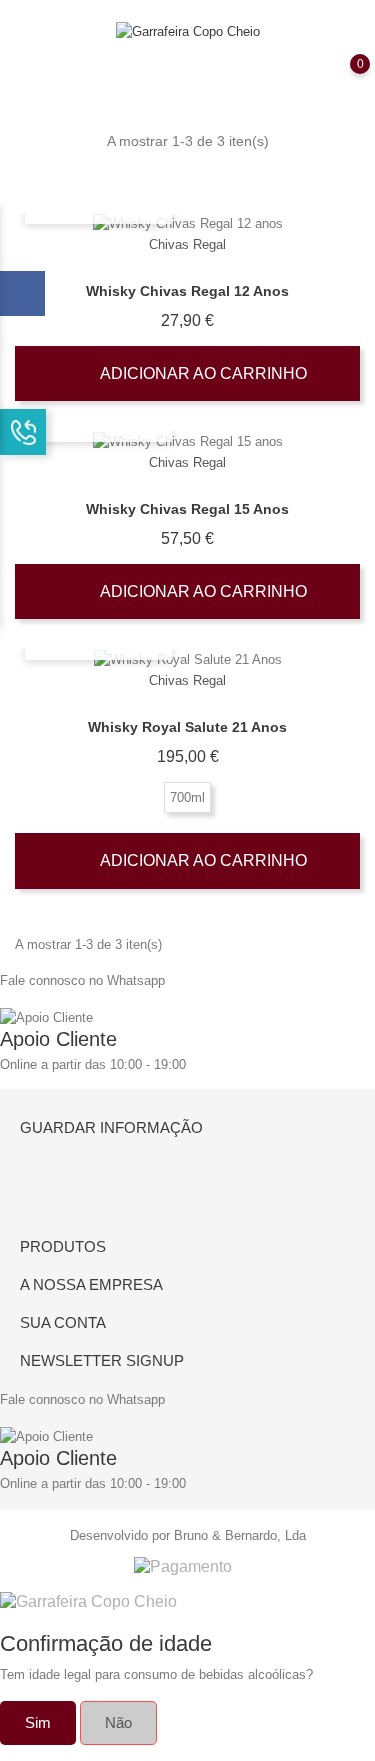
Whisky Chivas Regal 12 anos (187, 291)
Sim (38, 1722)
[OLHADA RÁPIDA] (187, 224)
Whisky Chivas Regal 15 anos (187, 509)
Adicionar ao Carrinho (201, 373)
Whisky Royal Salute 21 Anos (187, 727)
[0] (340, 78)
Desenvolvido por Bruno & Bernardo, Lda (188, 1535)
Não (118, 1722)
